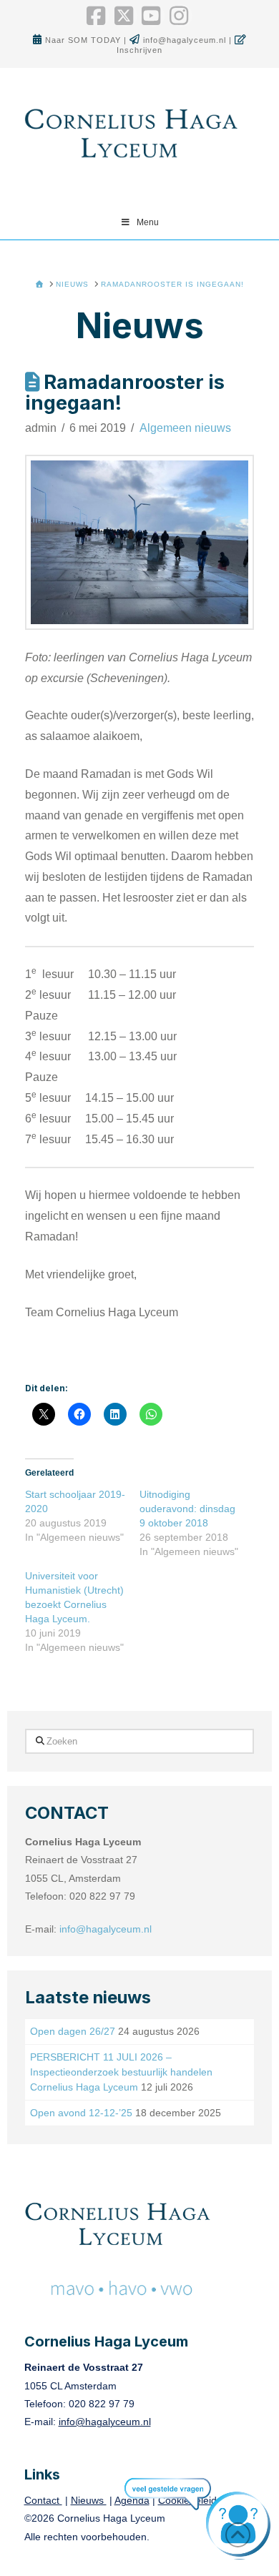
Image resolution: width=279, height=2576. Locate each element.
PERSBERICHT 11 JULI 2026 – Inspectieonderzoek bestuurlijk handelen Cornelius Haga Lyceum (121, 2072)
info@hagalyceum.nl (186, 40)
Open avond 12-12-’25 (81, 2113)
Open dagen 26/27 (73, 2031)
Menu (148, 222)
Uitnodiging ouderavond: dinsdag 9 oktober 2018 (187, 1509)
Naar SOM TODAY (84, 40)
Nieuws (89, 2500)
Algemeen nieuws (185, 428)
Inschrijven (139, 50)
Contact (43, 2500)
